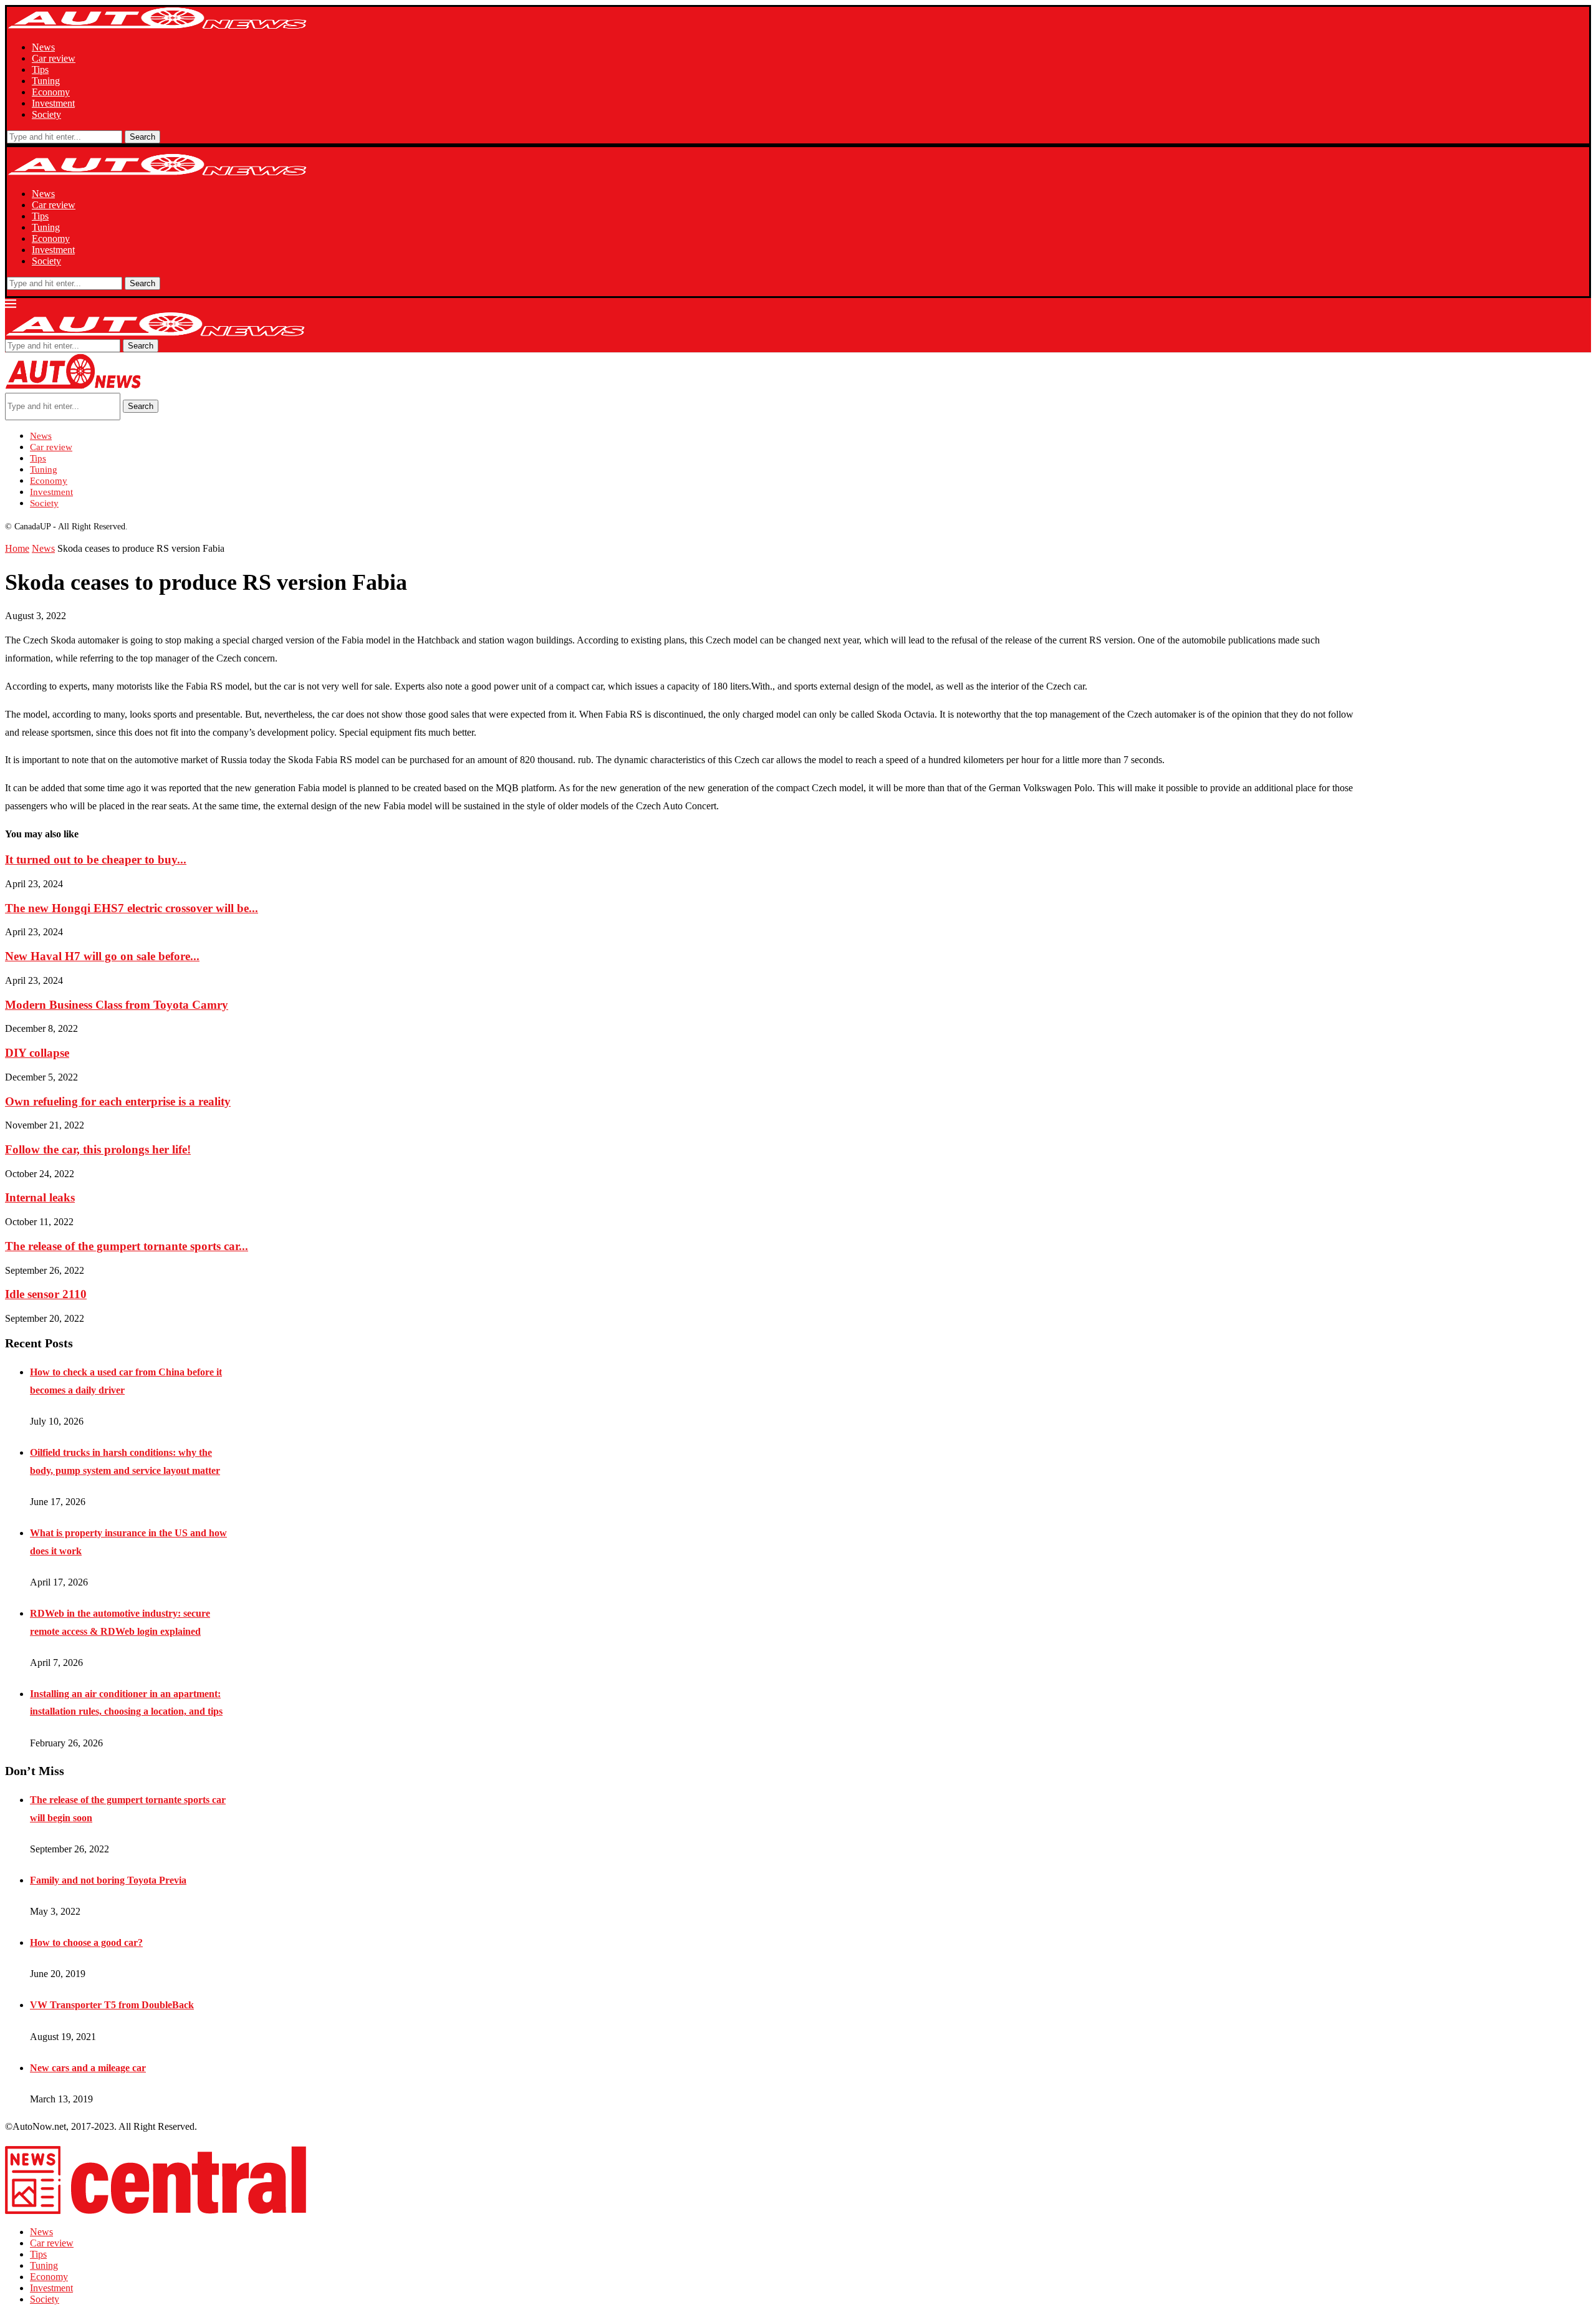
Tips (40, 70)
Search (142, 137)
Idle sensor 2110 (46, 1294)
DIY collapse (37, 1053)
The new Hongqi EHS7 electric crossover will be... (132, 908)
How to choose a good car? (86, 1942)
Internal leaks (40, 1197)
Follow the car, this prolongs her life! (98, 1149)
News (43, 47)
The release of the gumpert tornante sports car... (127, 1246)
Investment (53, 103)
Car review (54, 58)
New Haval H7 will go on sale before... (102, 956)
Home (17, 548)
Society (46, 114)
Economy (51, 92)
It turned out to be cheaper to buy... (96, 859)
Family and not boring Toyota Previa (108, 1880)
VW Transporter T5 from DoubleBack (112, 2005)
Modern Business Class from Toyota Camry (117, 1005)
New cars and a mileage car (88, 2068)
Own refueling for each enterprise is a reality (118, 1101)
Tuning (46, 81)
